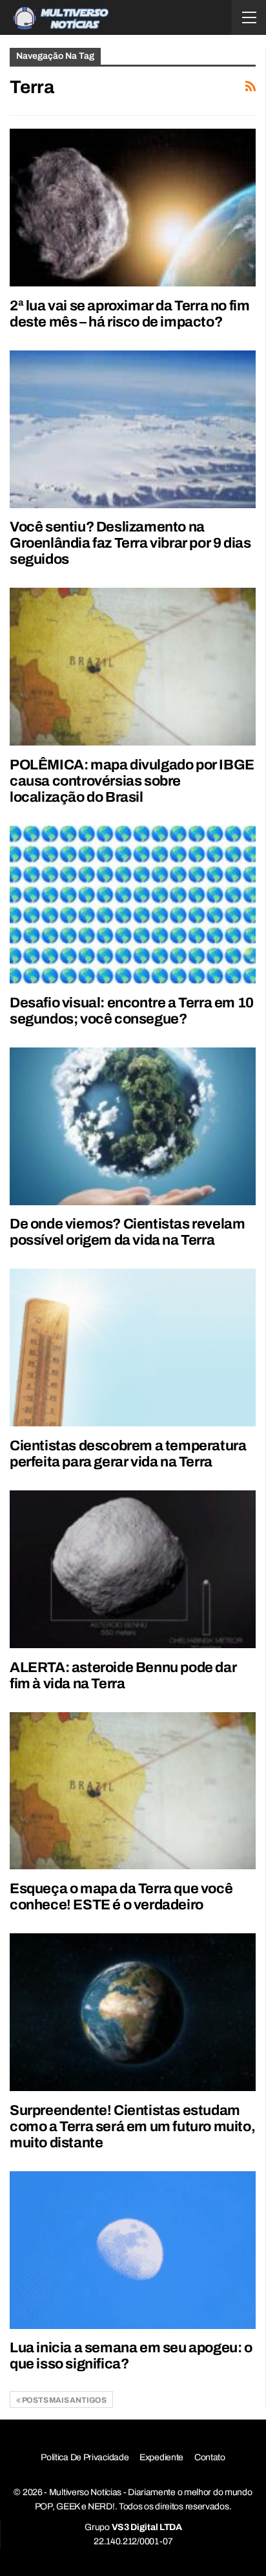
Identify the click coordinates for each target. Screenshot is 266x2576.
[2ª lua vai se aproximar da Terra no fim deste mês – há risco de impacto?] (133, 208)
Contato (210, 2457)
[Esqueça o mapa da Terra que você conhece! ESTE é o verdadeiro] (133, 1791)
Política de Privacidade (85, 2457)
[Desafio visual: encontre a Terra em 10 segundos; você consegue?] (133, 905)
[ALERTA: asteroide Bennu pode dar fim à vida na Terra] (133, 1569)
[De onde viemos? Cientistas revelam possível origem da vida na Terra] (133, 1126)
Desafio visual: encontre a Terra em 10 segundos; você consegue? (132, 1011)
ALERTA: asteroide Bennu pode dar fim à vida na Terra (123, 1676)
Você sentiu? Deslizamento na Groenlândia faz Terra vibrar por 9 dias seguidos (130, 543)
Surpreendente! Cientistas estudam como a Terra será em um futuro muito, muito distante (132, 2127)
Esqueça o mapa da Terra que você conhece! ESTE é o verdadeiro (121, 1897)
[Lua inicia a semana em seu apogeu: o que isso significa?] (133, 2250)
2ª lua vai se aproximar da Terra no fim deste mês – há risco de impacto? (129, 314)
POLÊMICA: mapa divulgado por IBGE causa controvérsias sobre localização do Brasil (132, 781)
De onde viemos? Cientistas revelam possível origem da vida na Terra (127, 1232)
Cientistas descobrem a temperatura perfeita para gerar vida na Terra (128, 1454)
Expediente (161, 2457)
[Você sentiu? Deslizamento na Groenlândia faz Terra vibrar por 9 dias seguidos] (133, 429)
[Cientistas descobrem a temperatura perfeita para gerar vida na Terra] (133, 1347)
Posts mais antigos (64, 2400)
